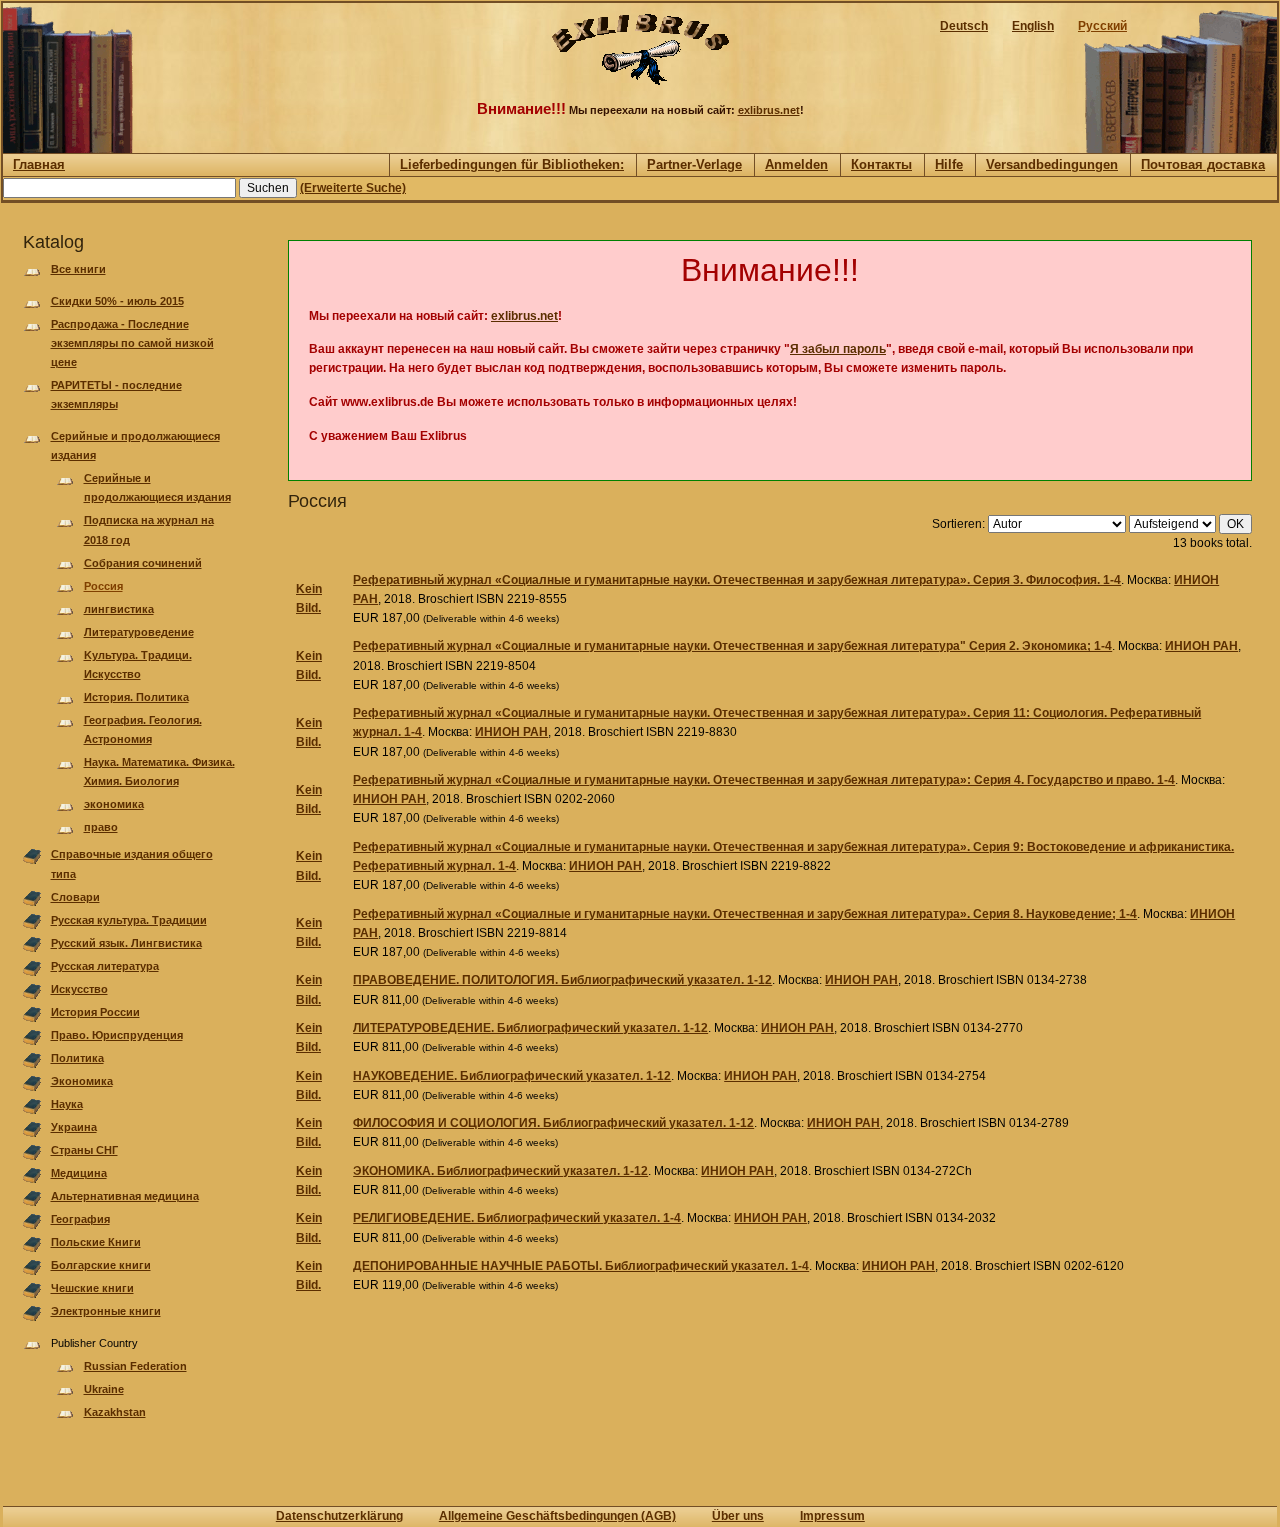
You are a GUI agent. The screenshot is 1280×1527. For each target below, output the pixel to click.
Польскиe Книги (96, 1242)
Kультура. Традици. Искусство (138, 664)
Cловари (75, 897)
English (1033, 26)
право (101, 827)
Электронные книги (106, 1311)
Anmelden (796, 164)
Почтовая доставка (1203, 164)
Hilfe (949, 164)
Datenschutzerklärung (339, 1516)
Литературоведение (139, 632)
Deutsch (964, 26)
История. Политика (136, 697)
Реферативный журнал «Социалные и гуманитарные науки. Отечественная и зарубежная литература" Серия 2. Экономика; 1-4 (732, 646)
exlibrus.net (769, 110)
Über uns (738, 1516)
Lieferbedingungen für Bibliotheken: (512, 164)
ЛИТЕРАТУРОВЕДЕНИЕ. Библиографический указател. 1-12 (530, 1028)
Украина (74, 1127)
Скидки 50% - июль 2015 (117, 301)
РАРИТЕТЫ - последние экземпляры (116, 394)
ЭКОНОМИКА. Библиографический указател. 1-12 (500, 1171)
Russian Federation (135, 1366)
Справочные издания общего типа (132, 863)
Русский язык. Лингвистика (126, 943)
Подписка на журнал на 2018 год (149, 529)
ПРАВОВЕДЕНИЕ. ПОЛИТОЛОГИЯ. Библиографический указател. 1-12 (562, 980)
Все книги (78, 269)
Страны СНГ (84, 1150)
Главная (39, 164)
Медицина (79, 1173)
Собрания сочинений (143, 563)
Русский (1102, 26)
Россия (103, 586)
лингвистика (119, 609)
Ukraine (104, 1389)
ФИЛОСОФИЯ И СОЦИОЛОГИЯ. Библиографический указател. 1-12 (553, 1123)
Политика (77, 1058)
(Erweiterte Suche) (353, 188)
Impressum (832, 1516)
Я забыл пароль (838, 349)
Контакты (881, 164)
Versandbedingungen (1052, 164)
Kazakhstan (115, 1412)
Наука (67, 1104)
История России (95, 1012)
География (80, 1219)
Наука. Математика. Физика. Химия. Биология (159, 771)
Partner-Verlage (694, 164)
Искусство (79, 989)
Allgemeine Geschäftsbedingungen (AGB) (557, 1516)
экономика (114, 804)
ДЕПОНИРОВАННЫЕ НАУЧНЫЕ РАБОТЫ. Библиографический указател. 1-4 (581, 1266)
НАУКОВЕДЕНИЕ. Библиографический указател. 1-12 (512, 1076)
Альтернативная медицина (125, 1196)
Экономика (82, 1081)
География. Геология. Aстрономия (143, 729)
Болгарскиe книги (101, 1265)
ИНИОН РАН (1201, 646)
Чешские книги (92, 1288)
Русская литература (105, 966)
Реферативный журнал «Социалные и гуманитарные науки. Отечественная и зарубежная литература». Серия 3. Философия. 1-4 (737, 580)
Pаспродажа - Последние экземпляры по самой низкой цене (132, 343)
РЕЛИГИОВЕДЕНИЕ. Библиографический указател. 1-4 (517, 1218)
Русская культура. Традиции (129, 920)
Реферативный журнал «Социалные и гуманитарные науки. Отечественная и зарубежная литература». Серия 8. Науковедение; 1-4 (745, 914)
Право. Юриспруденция (117, 1035)
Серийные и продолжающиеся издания (135, 445)
